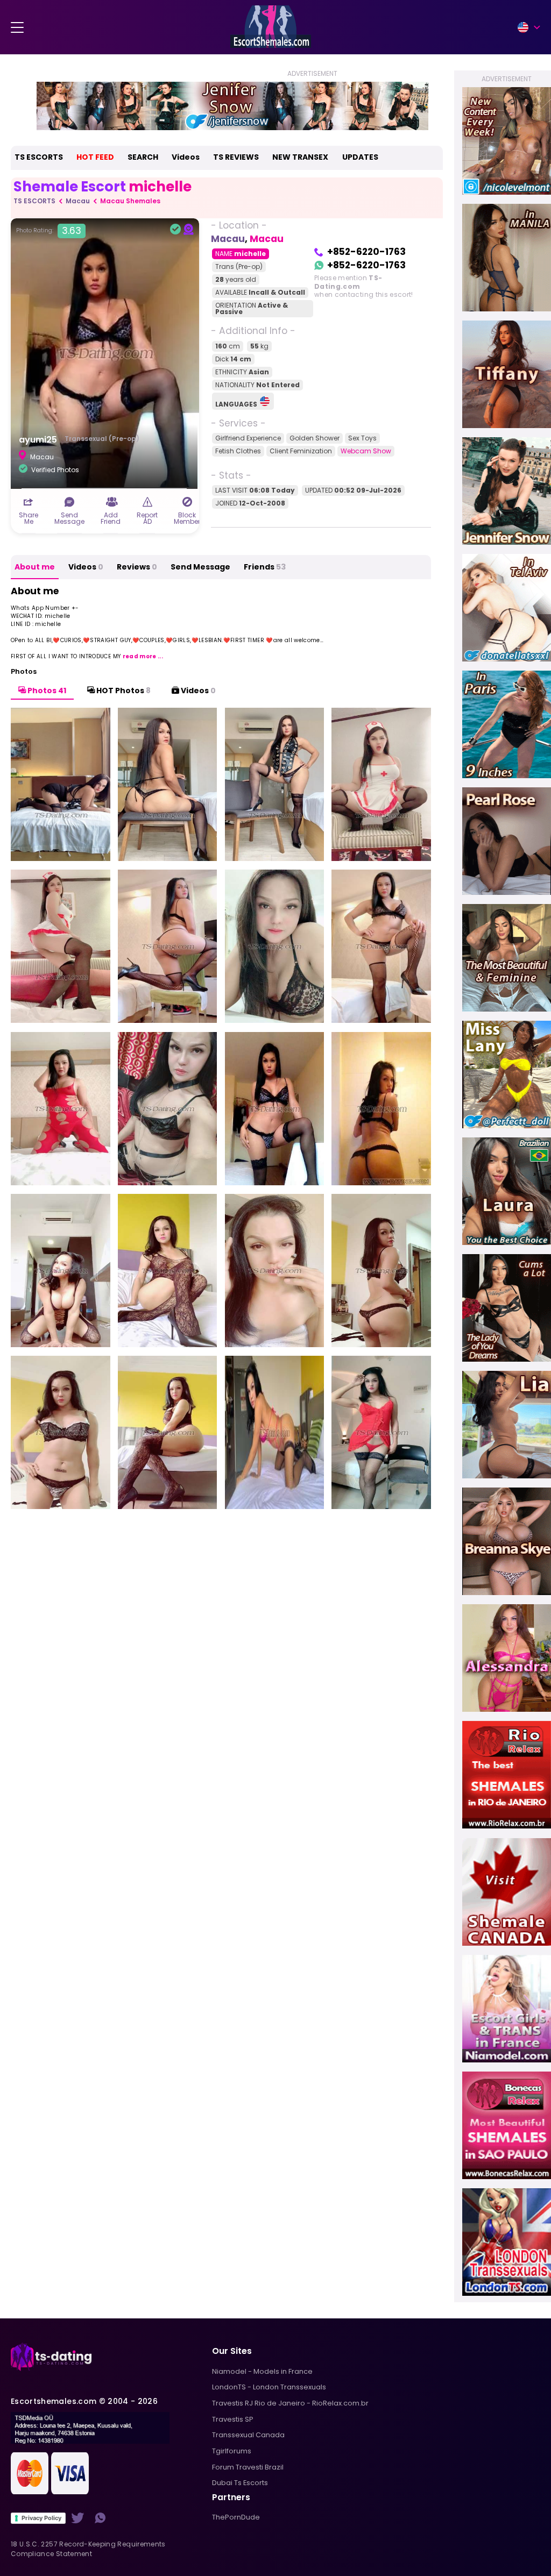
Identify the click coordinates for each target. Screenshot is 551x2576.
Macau (78, 201)
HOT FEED (95, 157)
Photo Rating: (49, 231)
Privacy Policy (41, 2518)
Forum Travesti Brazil (248, 2467)
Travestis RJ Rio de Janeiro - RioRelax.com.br (290, 2403)
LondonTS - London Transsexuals (269, 2387)
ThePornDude (236, 2517)
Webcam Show (366, 451)
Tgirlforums (232, 2451)
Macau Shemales (130, 201)
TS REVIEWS (236, 157)
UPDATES (360, 157)
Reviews (137, 567)
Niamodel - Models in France (262, 2371)
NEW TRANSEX (300, 157)
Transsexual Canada (248, 2435)
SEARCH (143, 157)
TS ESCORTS (39, 157)
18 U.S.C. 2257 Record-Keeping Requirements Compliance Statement (88, 2549)
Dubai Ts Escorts (240, 2483)
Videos (186, 157)
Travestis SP (233, 2419)
